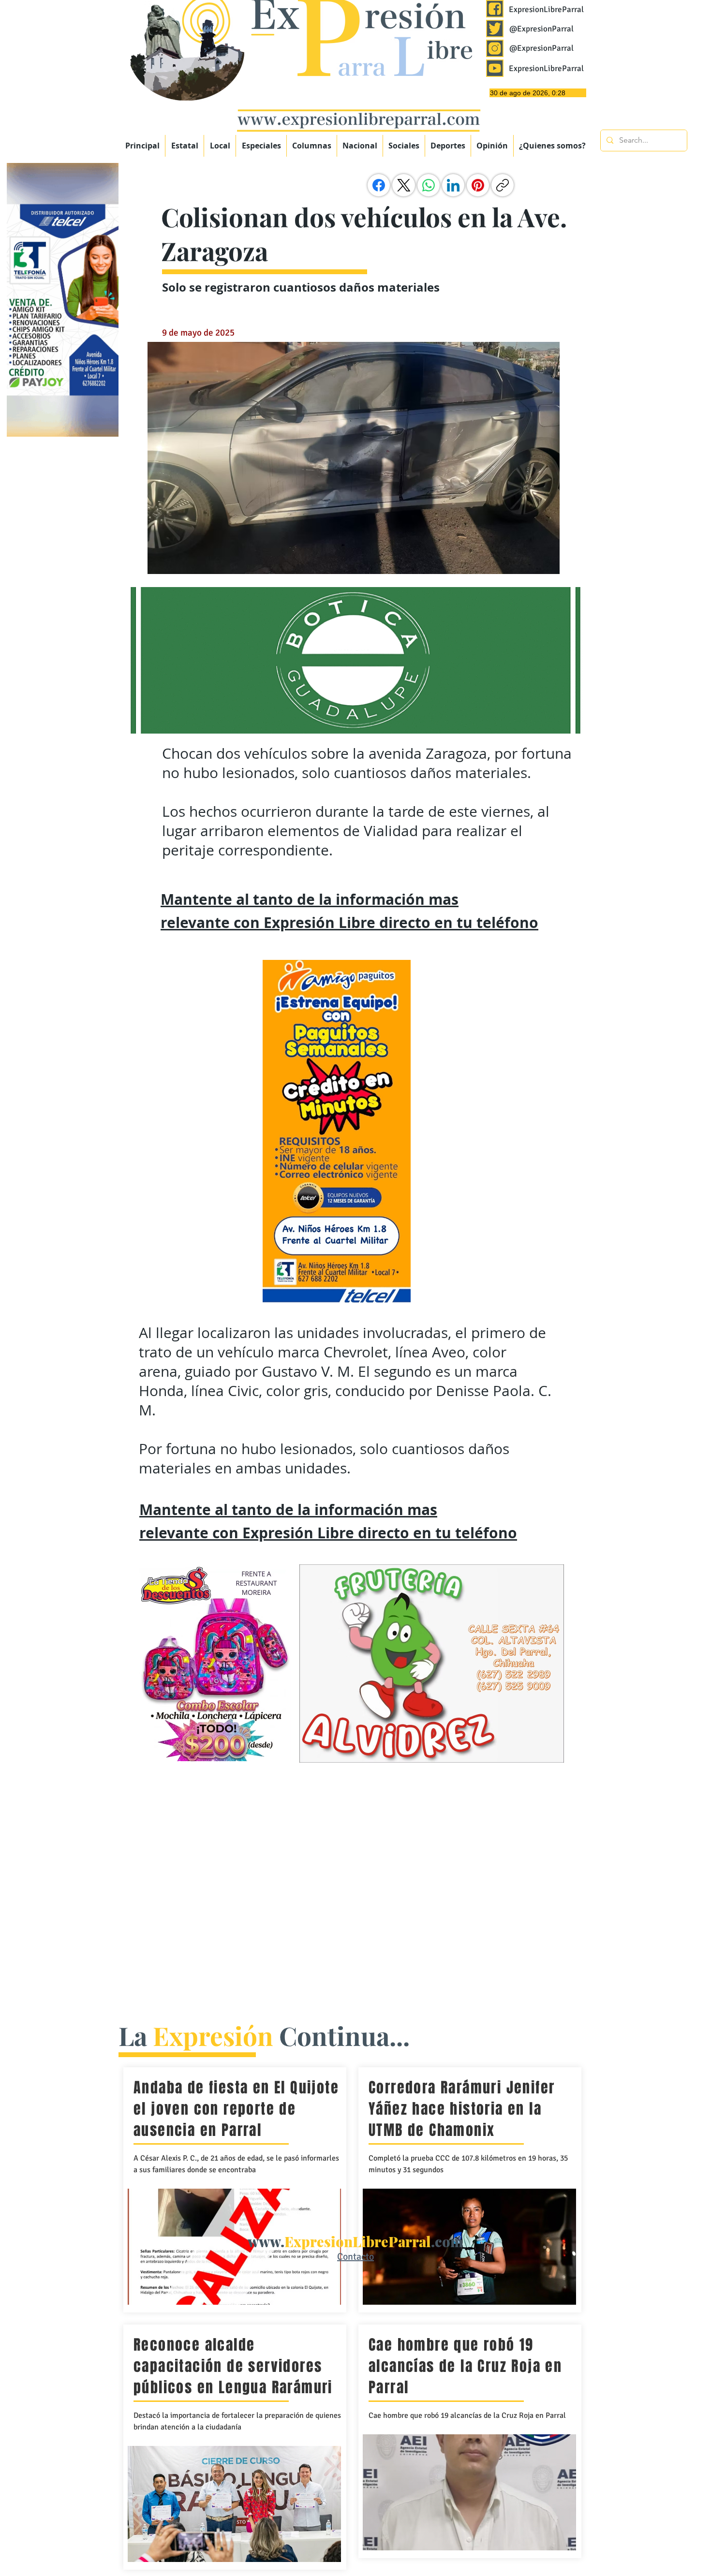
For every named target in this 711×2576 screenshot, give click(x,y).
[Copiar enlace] (503, 185)
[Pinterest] (478, 185)
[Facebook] (379, 185)
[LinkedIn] (453, 185)
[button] (261, 146)
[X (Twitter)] (404, 185)
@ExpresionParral (541, 29)
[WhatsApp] (429, 185)
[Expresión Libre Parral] (495, 9)
